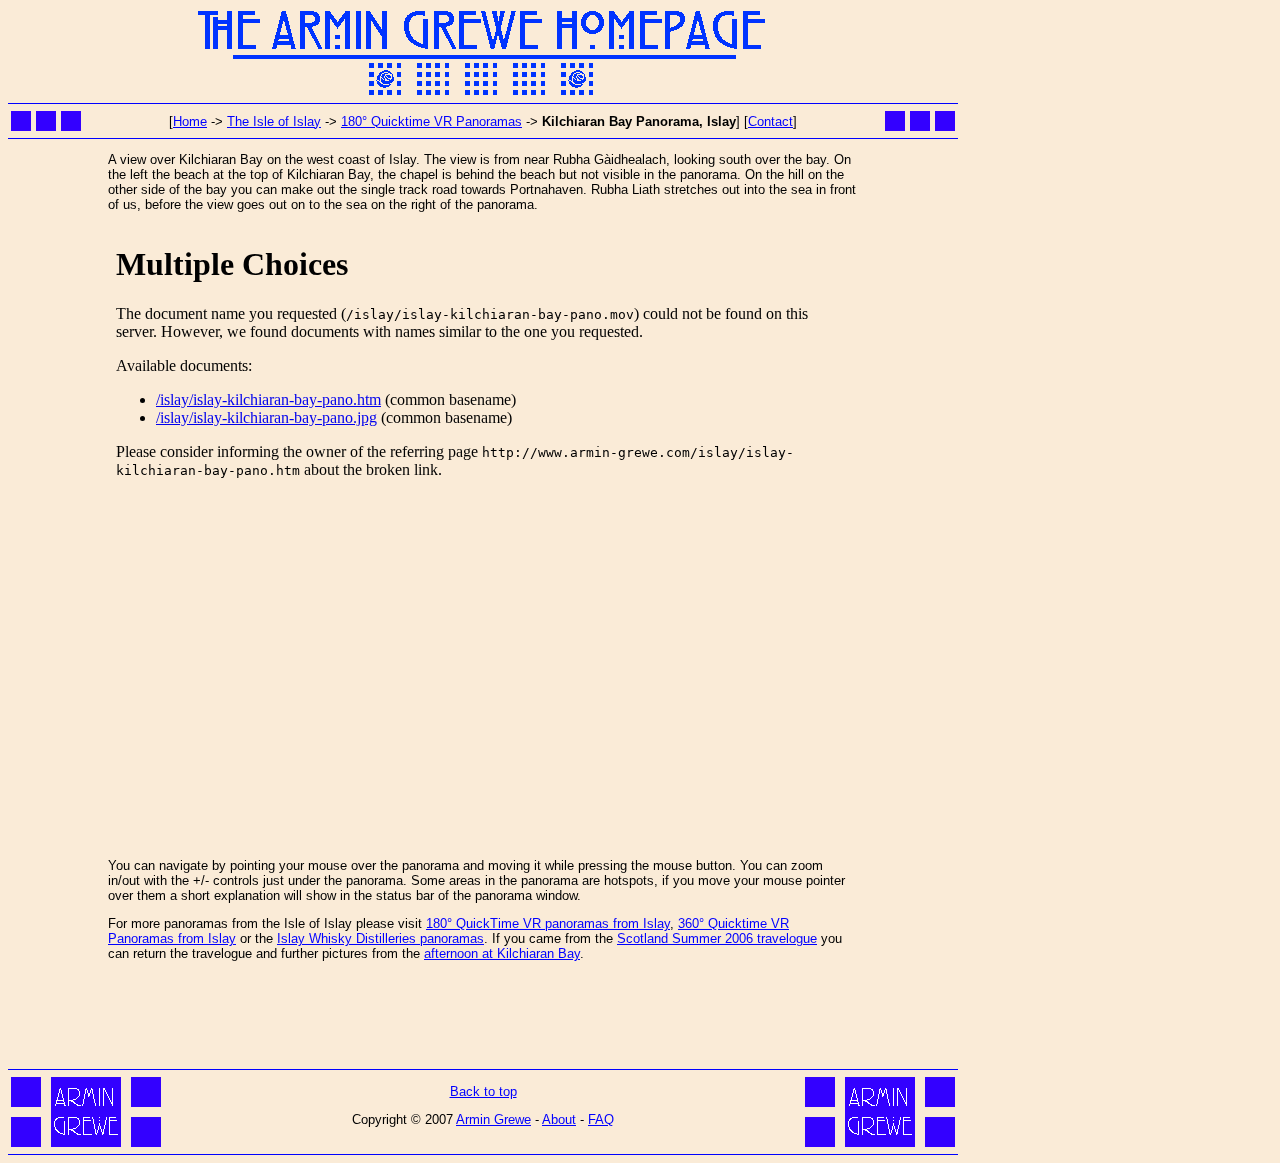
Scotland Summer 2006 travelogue (717, 938)
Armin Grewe (493, 1119)
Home (190, 121)
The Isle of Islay (274, 121)
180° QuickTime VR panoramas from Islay (548, 923)
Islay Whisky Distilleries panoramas (380, 938)
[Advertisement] (483, 1019)
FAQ (601, 1119)
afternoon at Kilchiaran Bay (502, 953)
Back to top (483, 1091)
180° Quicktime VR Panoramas (431, 121)
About (559, 1119)
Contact (770, 121)
